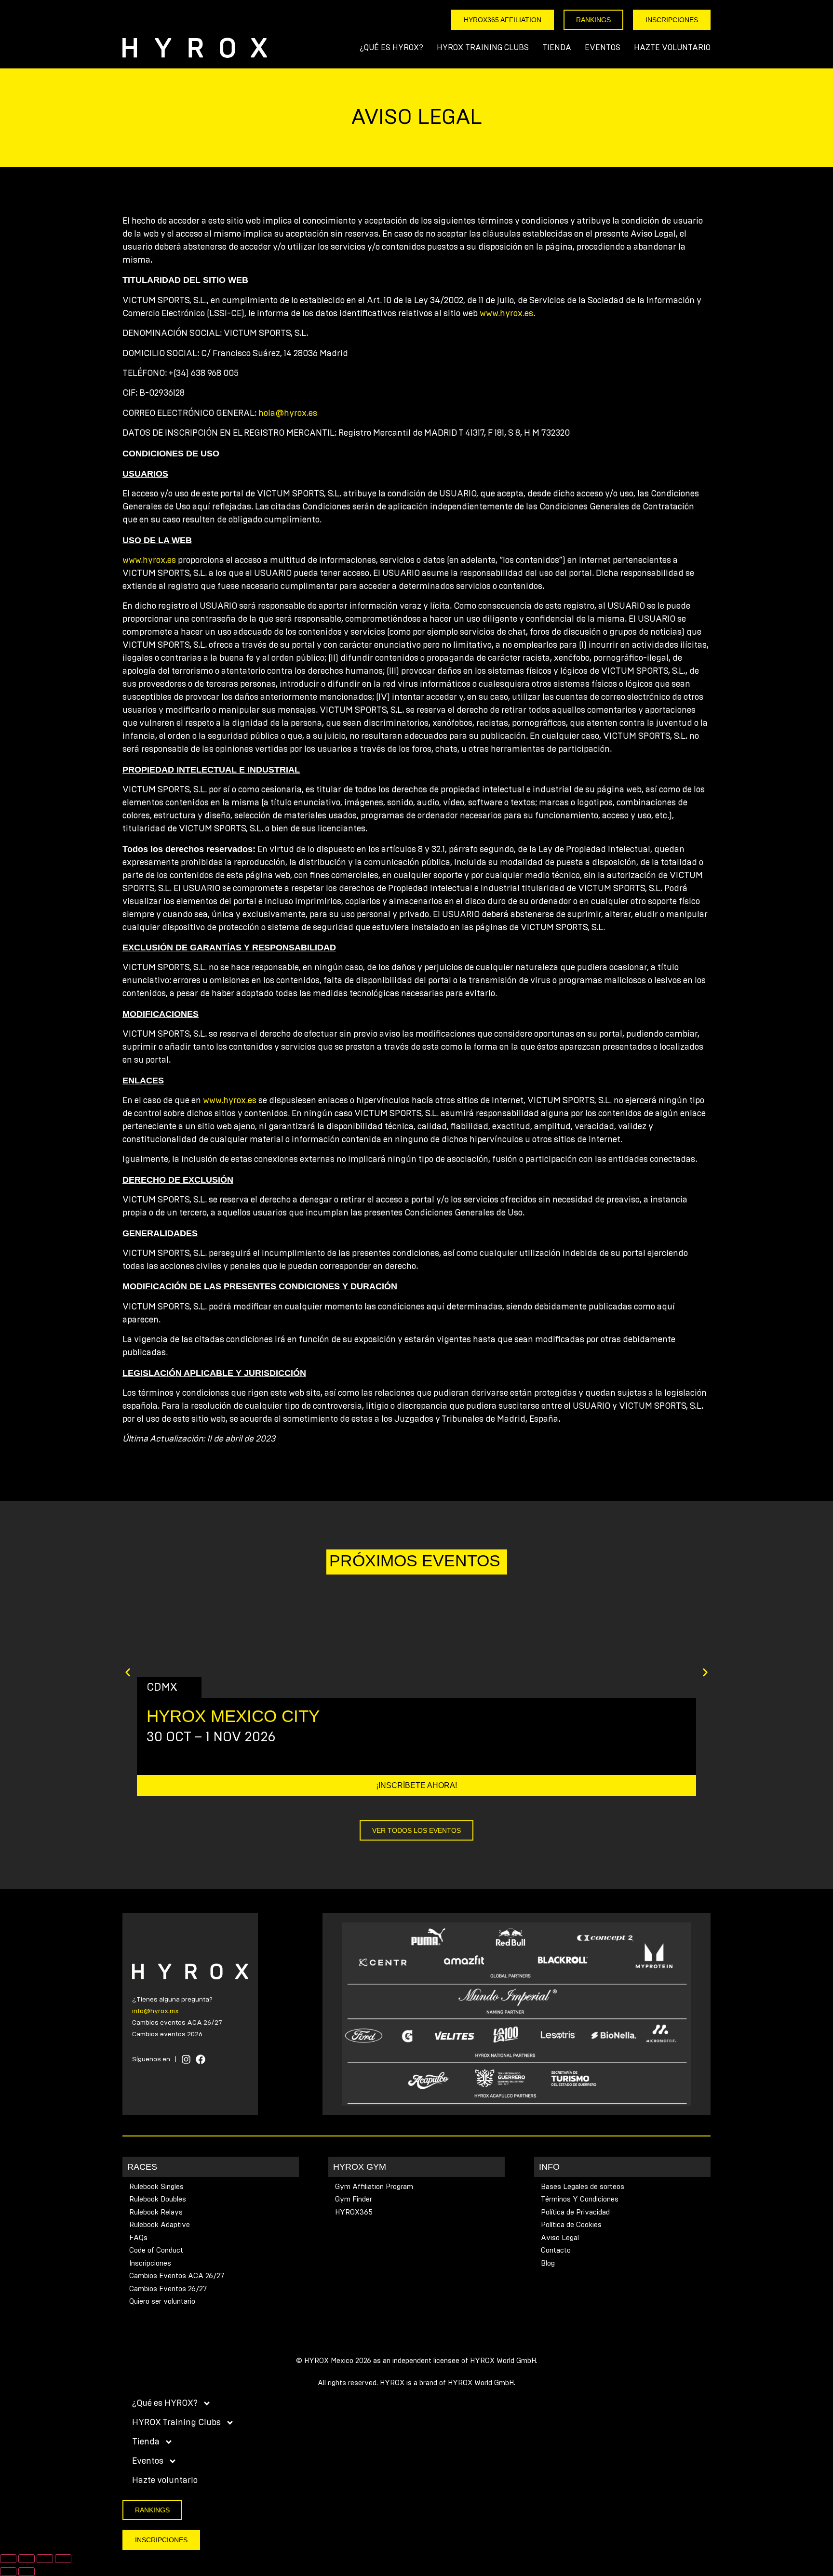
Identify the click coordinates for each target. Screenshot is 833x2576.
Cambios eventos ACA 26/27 (177, 2023)
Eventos (603, 48)
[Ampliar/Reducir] (8, 2559)
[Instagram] (186, 2059)
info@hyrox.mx (155, 2011)
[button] (128, 1672)
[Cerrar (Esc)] (63, 2559)
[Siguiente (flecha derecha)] (27, 2572)
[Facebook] (201, 2059)
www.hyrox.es (506, 314)
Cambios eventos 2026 (167, 2034)
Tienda (557, 48)
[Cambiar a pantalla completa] (27, 2559)
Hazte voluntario (672, 48)
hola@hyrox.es (288, 414)
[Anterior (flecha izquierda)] (8, 2572)
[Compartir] (45, 2559)
